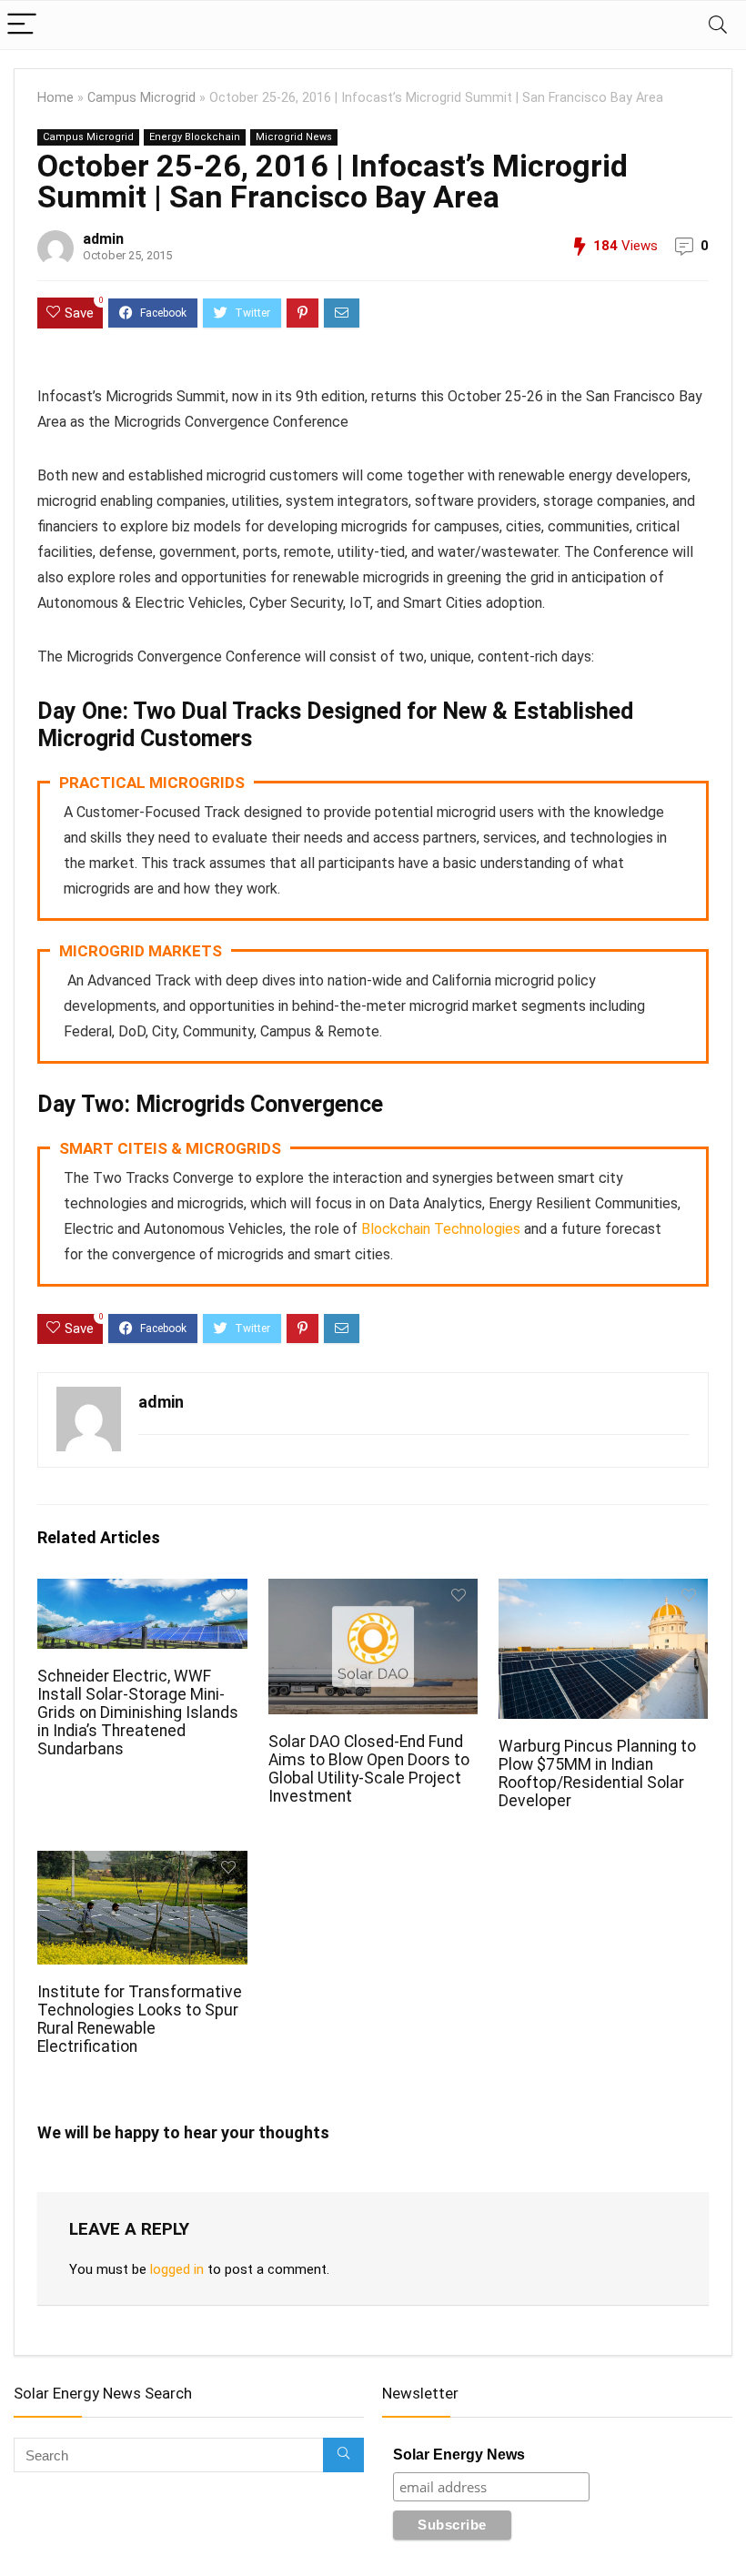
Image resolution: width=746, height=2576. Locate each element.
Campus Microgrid (141, 98)
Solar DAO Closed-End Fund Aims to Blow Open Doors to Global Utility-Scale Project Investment (369, 1769)
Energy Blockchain (195, 137)
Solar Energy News (459, 2455)
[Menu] (22, 25)
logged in (177, 2269)
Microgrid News (294, 137)
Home (55, 98)
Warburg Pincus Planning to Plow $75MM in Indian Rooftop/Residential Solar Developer (597, 1773)
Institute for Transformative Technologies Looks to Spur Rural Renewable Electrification (140, 2019)
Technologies (475, 1229)
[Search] (718, 25)
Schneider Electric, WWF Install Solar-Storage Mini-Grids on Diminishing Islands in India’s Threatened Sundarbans (138, 1712)
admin (103, 239)
